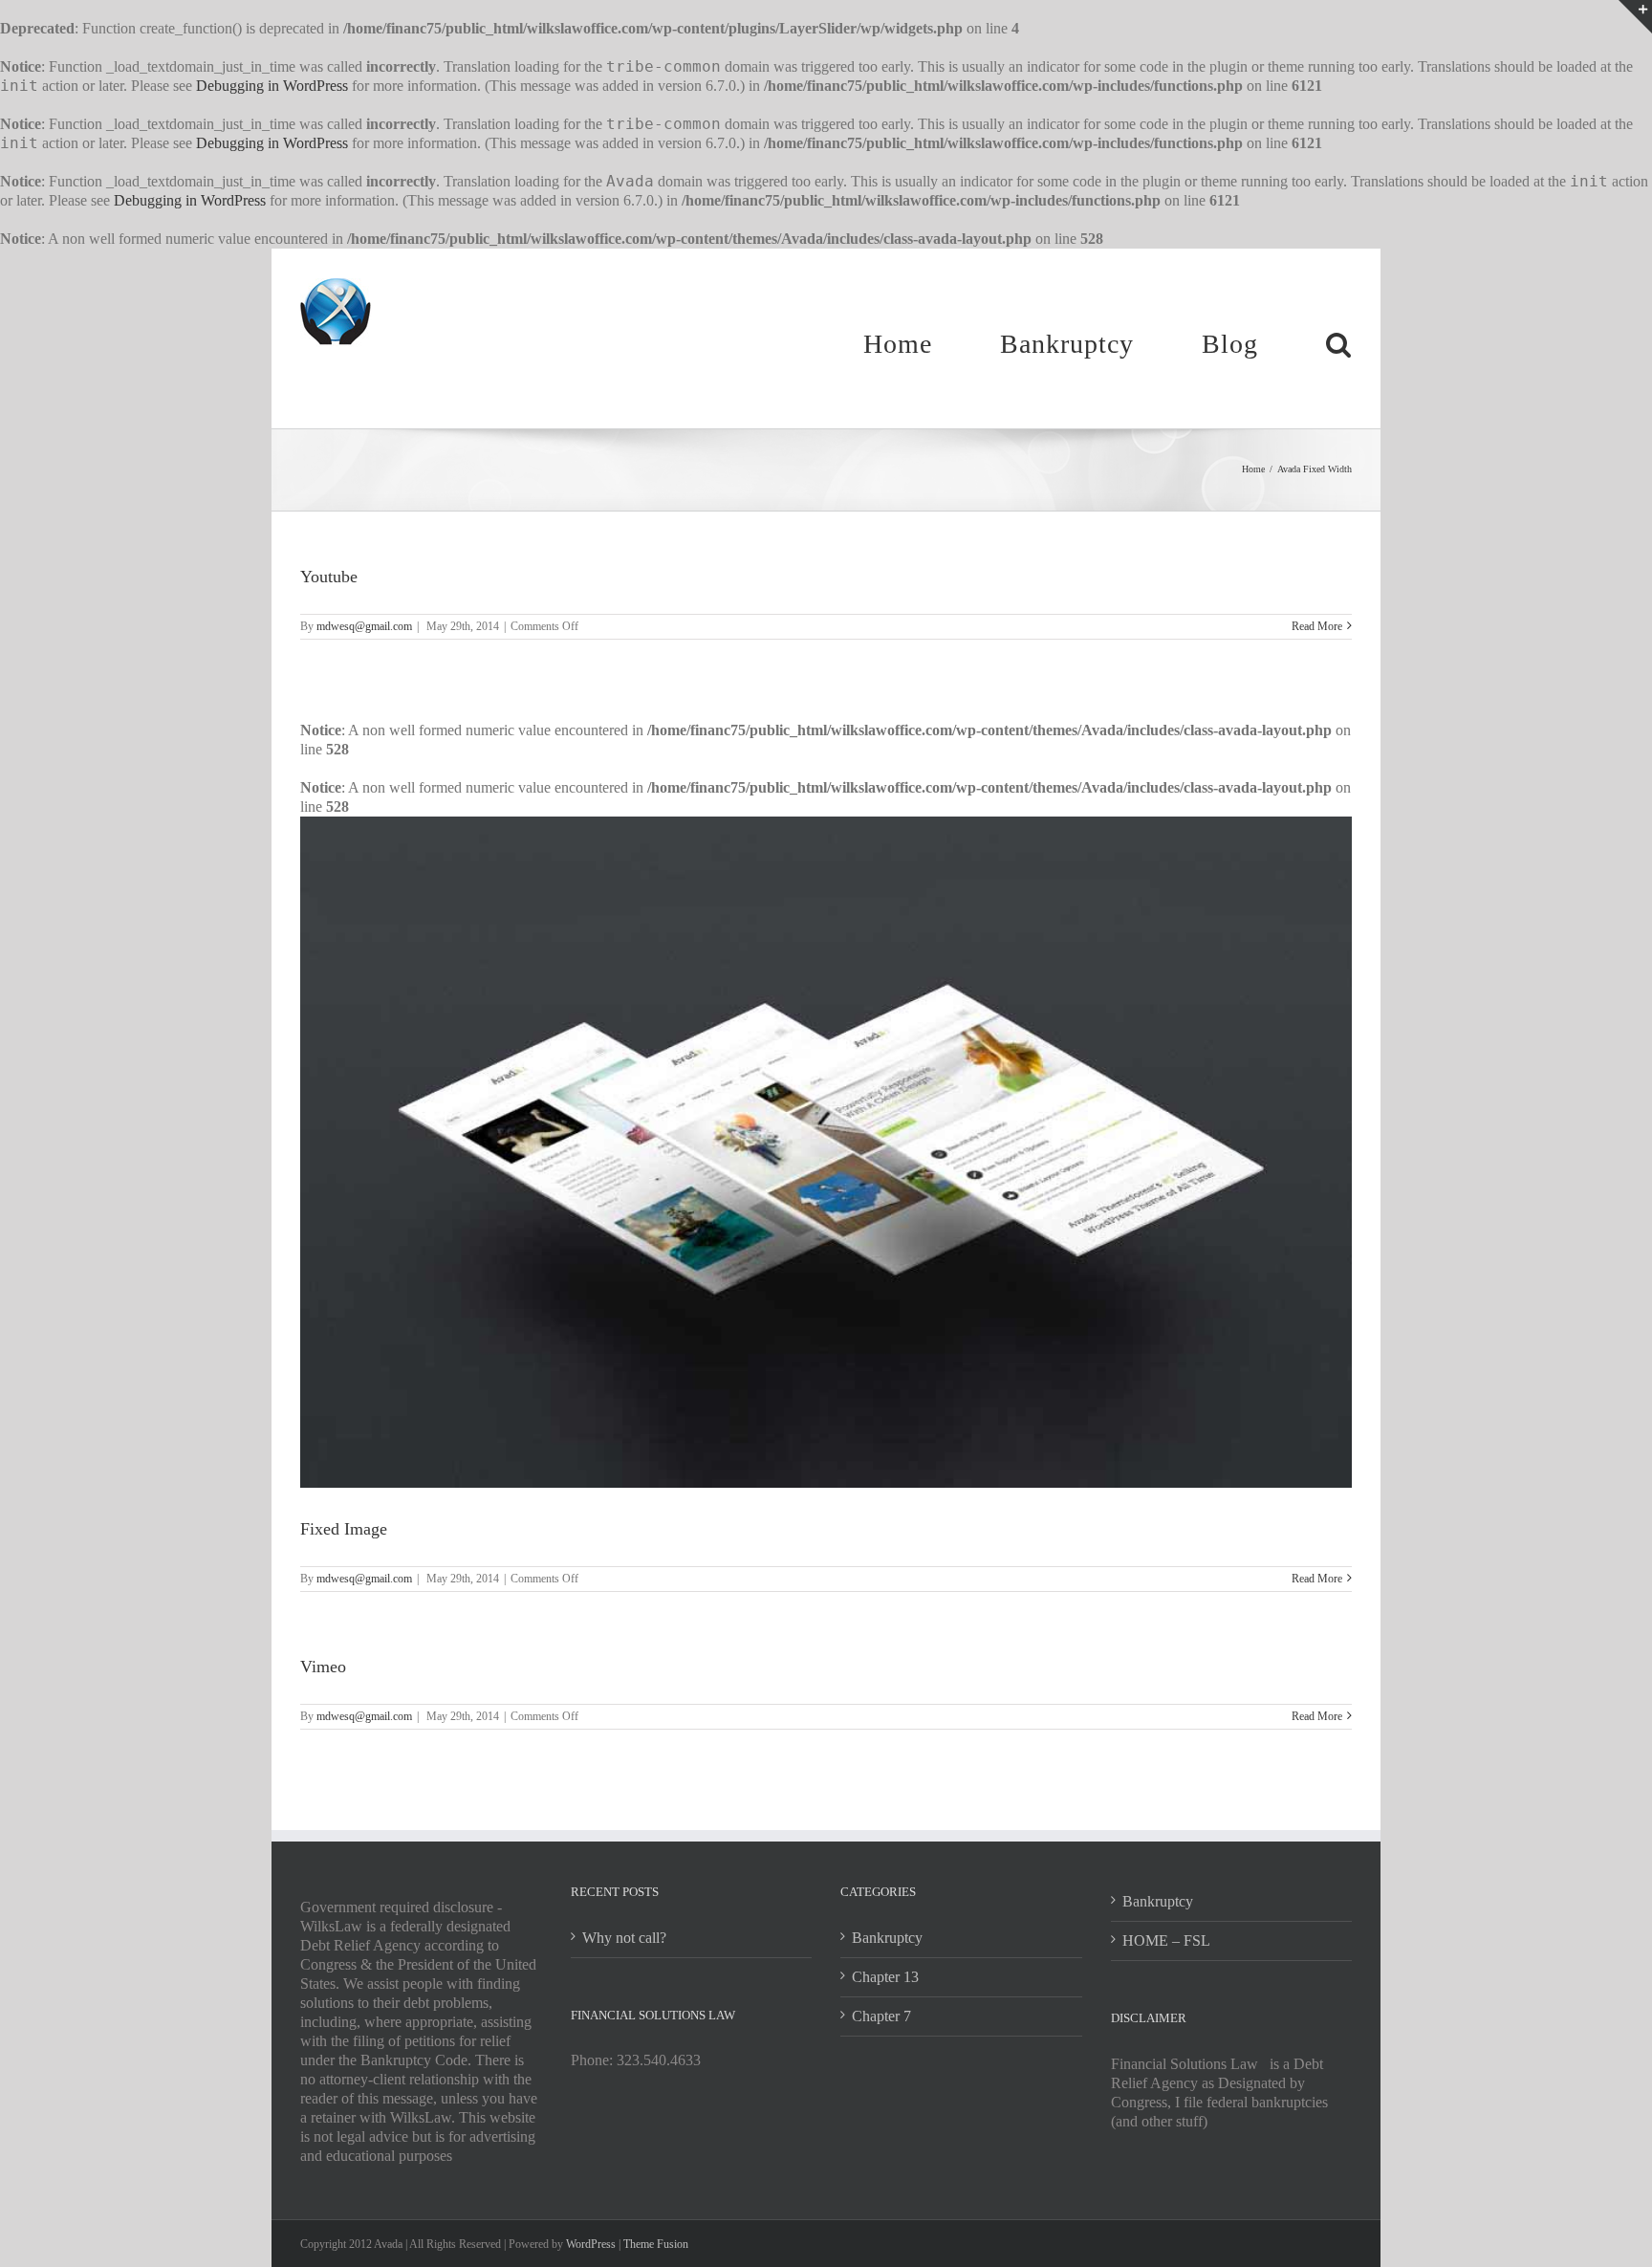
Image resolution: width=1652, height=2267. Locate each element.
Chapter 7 (881, 2016)
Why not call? (624, 1938)
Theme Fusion (656, 2244)
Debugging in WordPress (272, 86)
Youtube (329, 577)
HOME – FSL (1166, 1940)
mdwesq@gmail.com (364, 626)
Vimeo (323, 1667)
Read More (1317, 626)
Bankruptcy (887, 1938)
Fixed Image (344, 1529)
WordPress (591, 2244)
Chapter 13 (885, 1977)
